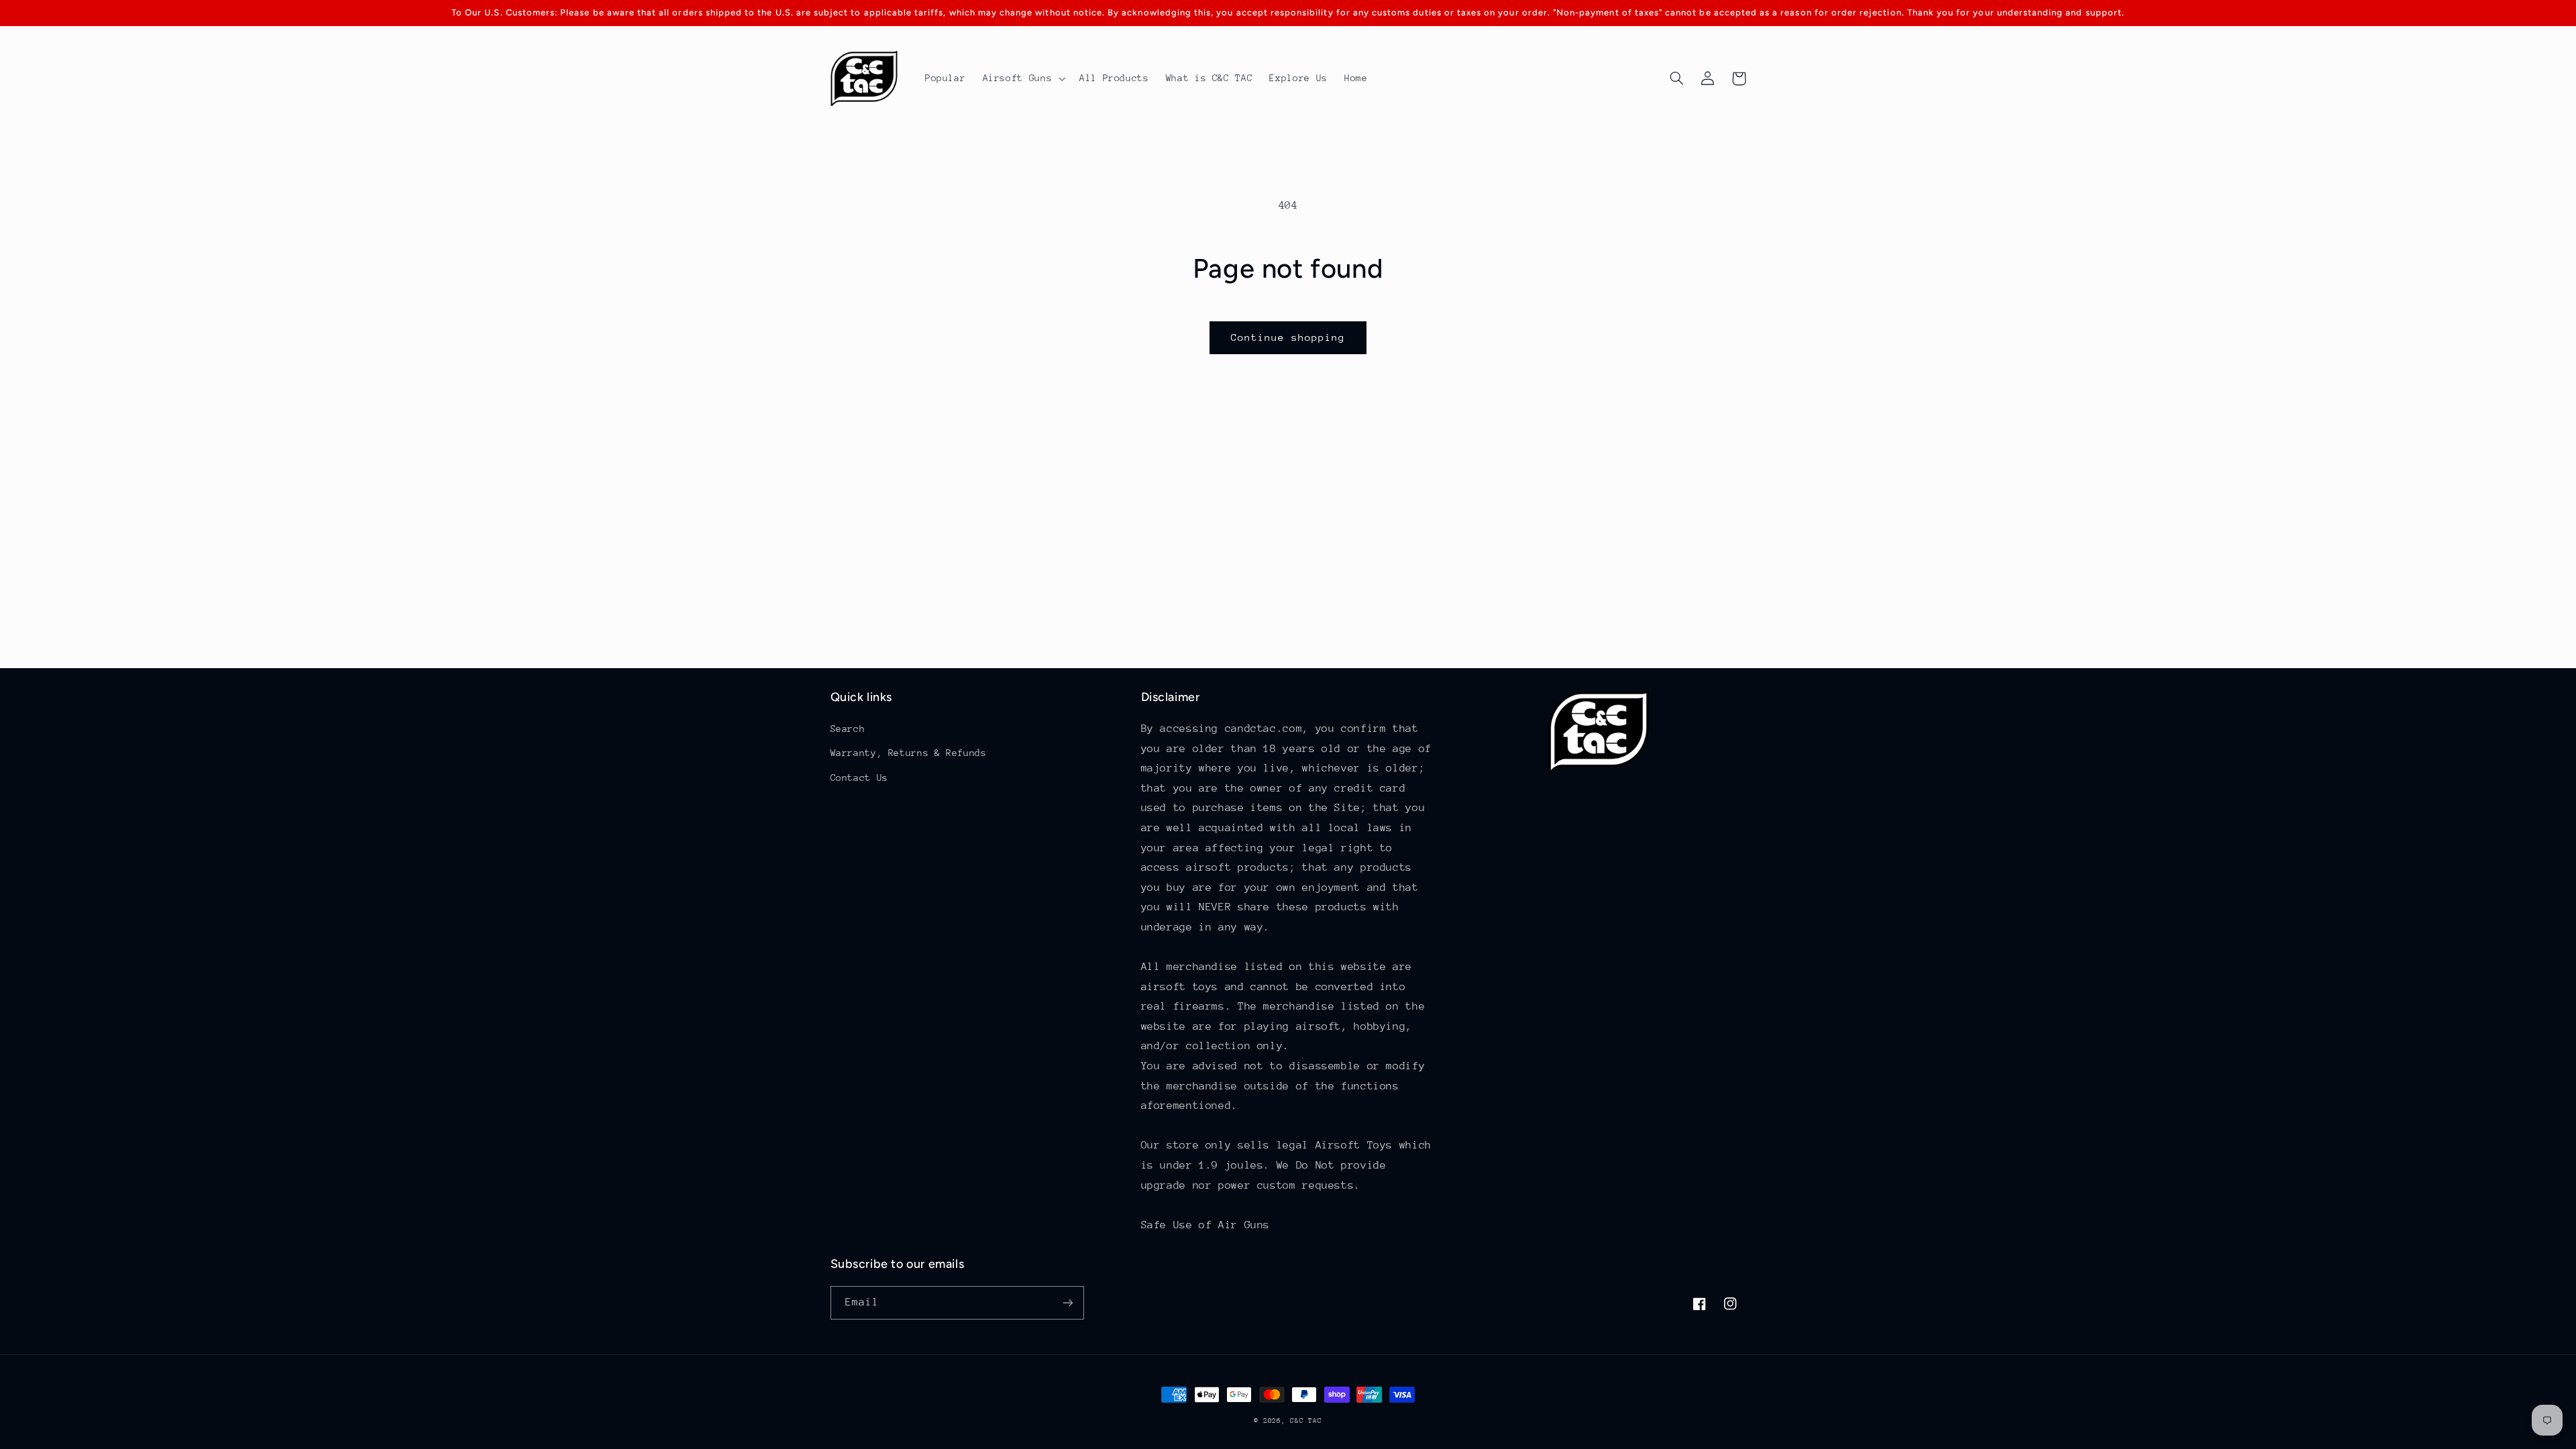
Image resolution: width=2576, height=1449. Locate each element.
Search (848, 729)
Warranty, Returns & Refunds (909, 753)
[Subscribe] (1067, 1302)
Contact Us (859, 777)
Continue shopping (1288, 337)
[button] (1023, 78)
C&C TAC (1306, 1421)
